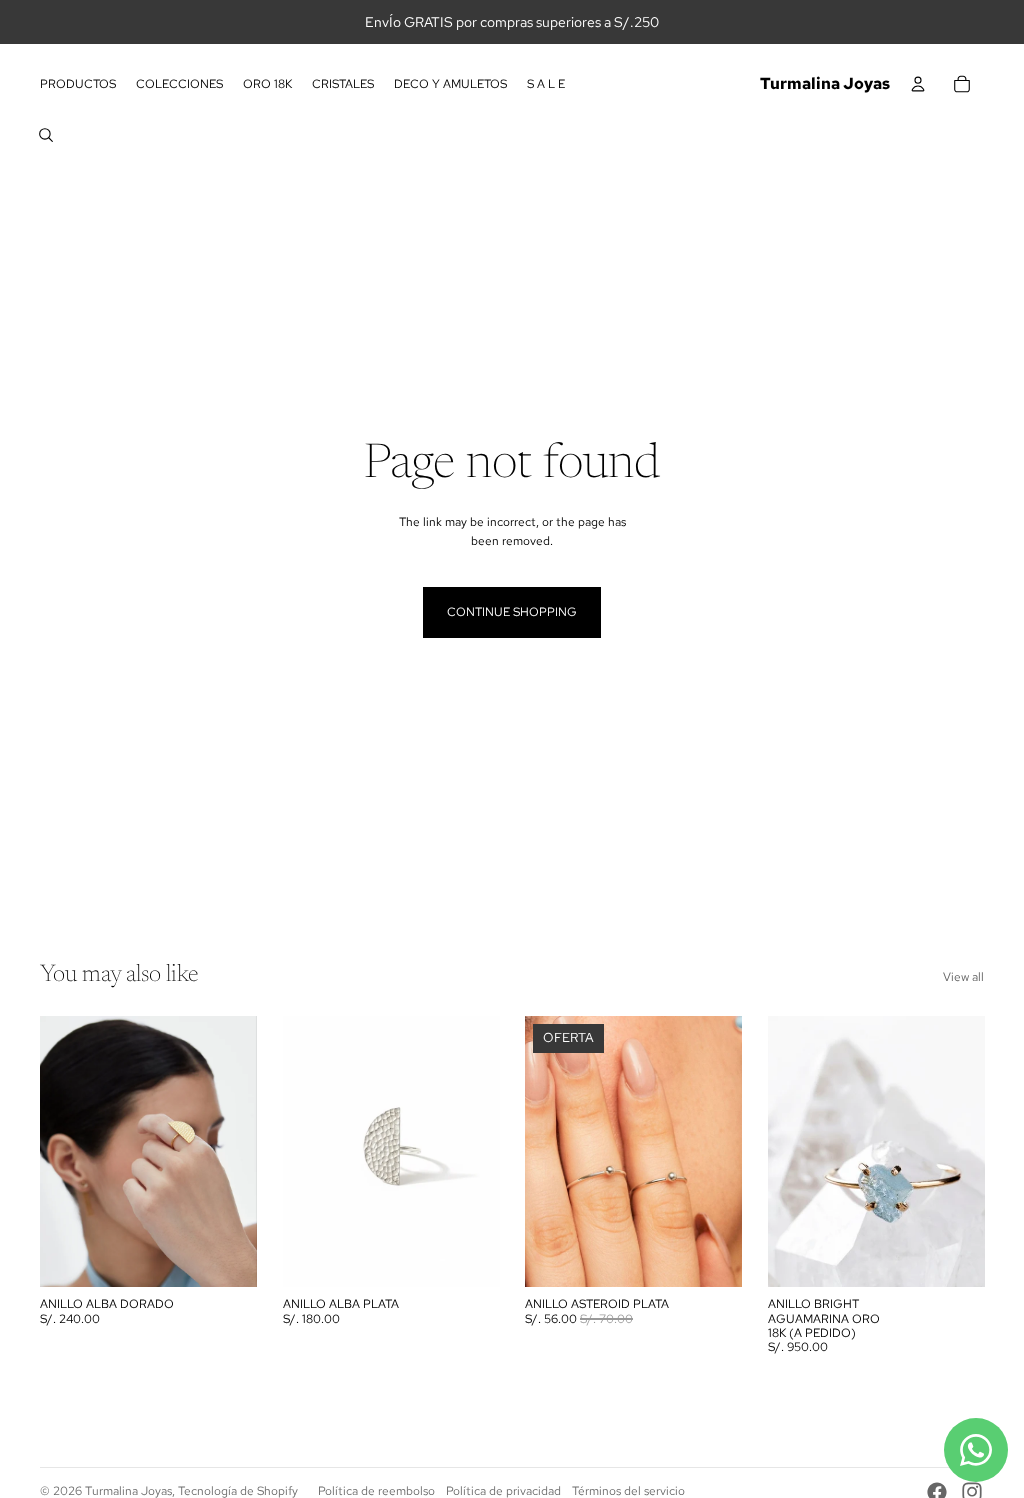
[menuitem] (78, 84)
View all (963, 977)
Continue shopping (512, 612)
